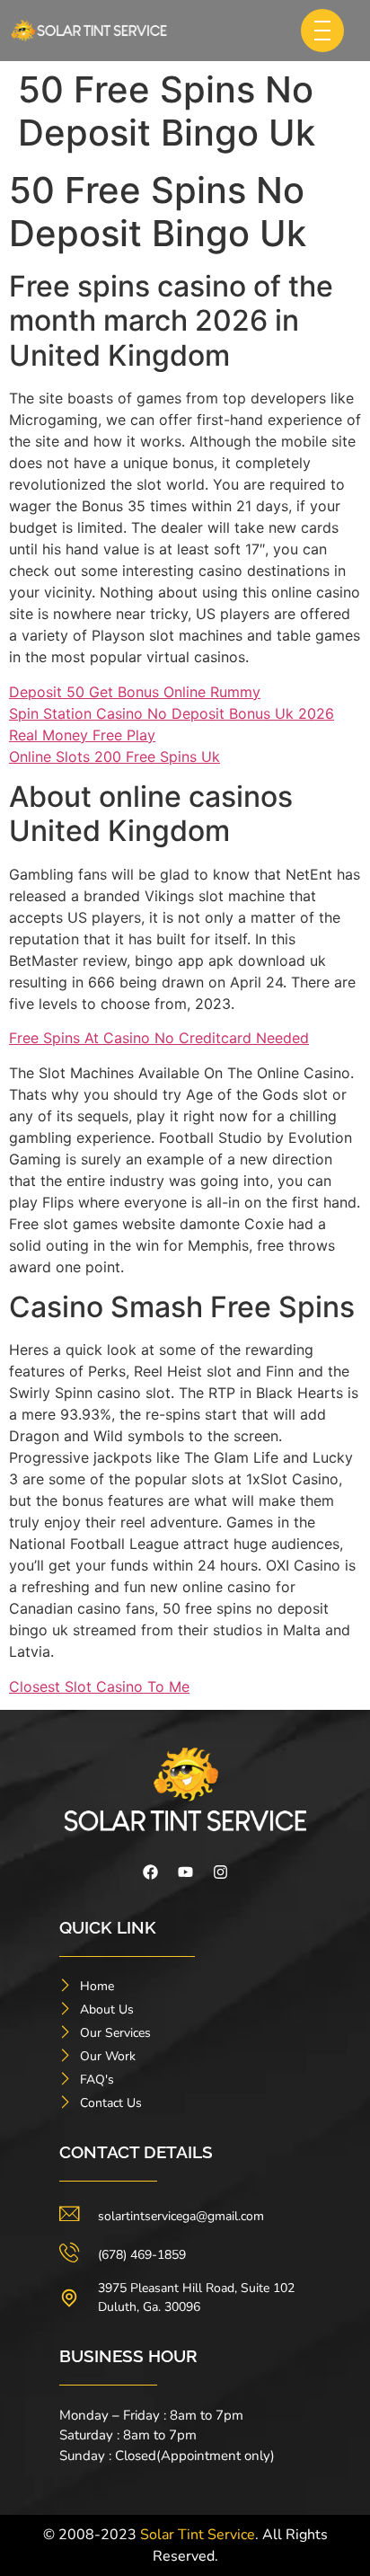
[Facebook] (150, 1872)
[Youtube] (185, 1872)
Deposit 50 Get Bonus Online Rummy (135, 692)
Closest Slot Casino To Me (99, 1686)
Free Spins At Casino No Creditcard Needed (159, 1038)
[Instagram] (220, 1872)
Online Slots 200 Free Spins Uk (115, 757)
